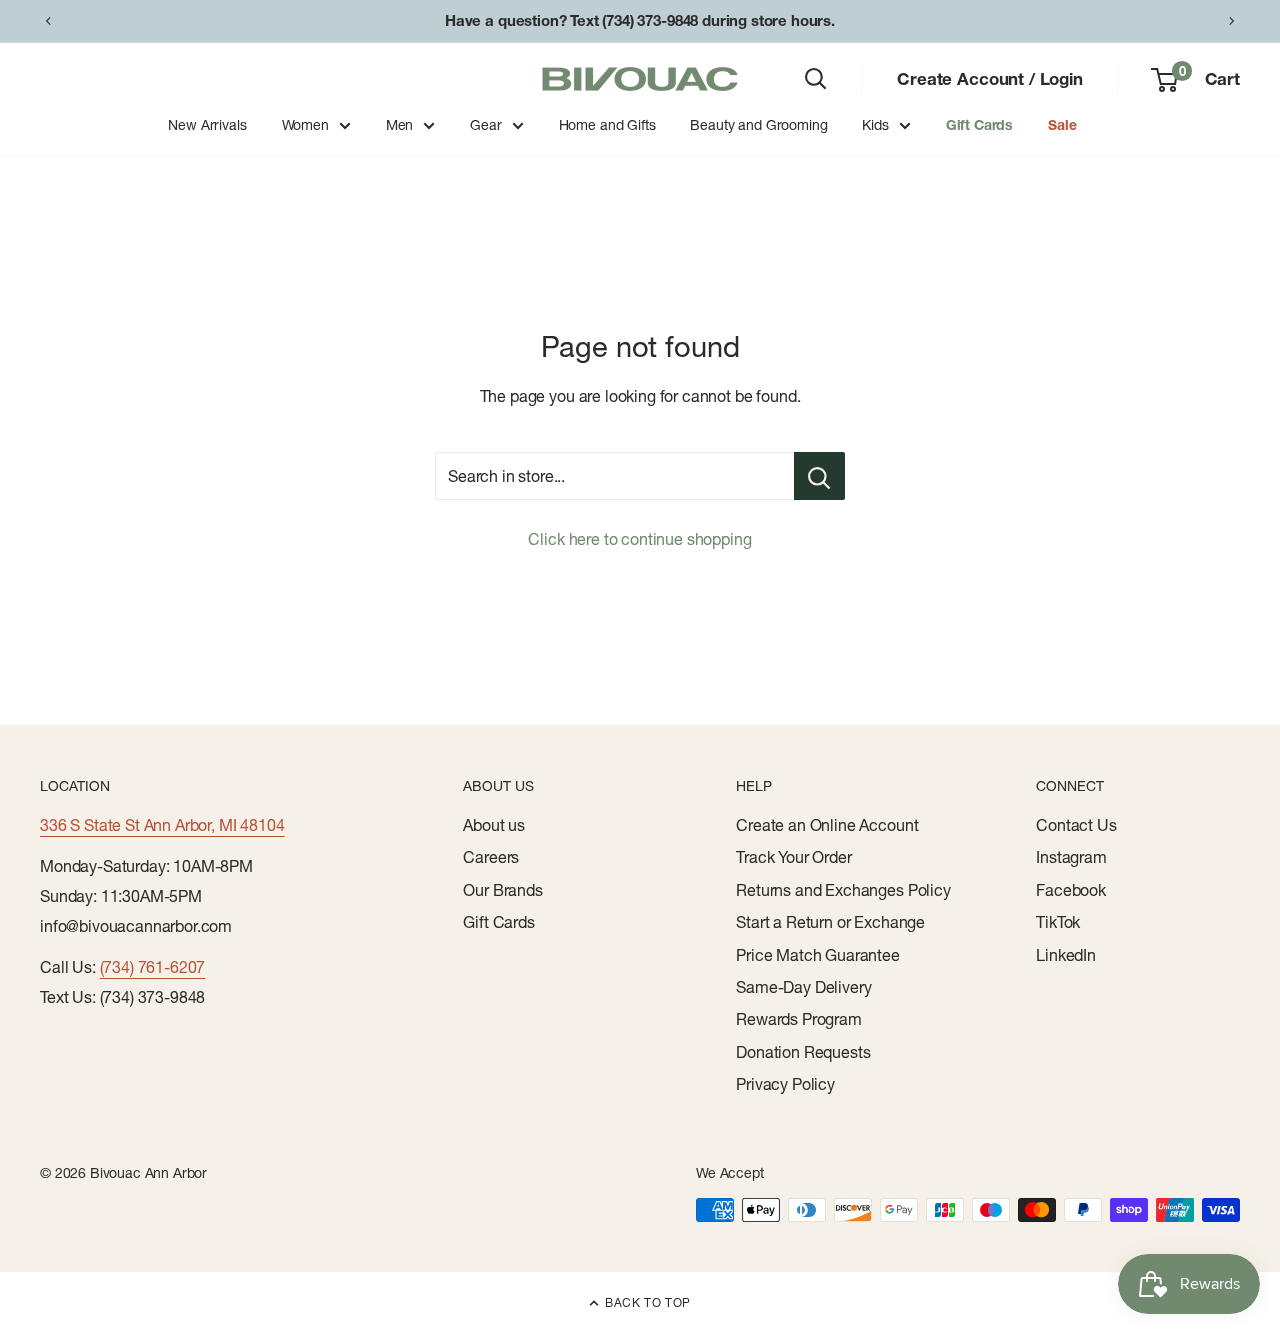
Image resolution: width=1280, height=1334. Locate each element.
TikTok (1058, 922)
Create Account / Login (989, 78)
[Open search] (816, 79)
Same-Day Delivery (803, 987)
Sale (1062, 125)
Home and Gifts (607, 125)
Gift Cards (979, 125)
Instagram (1071, 857)
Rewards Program (799, 1019)
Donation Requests (803, 1052)
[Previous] (48, 21)
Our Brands (502, 890)
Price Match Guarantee (818, 955)
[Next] (1232, 21)
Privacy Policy (785, 1084)
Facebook (1071, 890)
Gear (485, 125)
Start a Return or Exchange (830, 922)
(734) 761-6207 (153, 967)
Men (400, 125)
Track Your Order (793, 857)
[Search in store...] (819, 476)
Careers (491, 857)
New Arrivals (207, 125)
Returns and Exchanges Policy (843, 890)
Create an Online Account (827, 825)
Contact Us (1076, 825)
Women (305, 125)
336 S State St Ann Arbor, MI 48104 (162, 825)
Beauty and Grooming (758, 125)
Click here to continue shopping (639, 539)
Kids (875, 125)
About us (494, 825)
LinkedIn (1066, 955)
